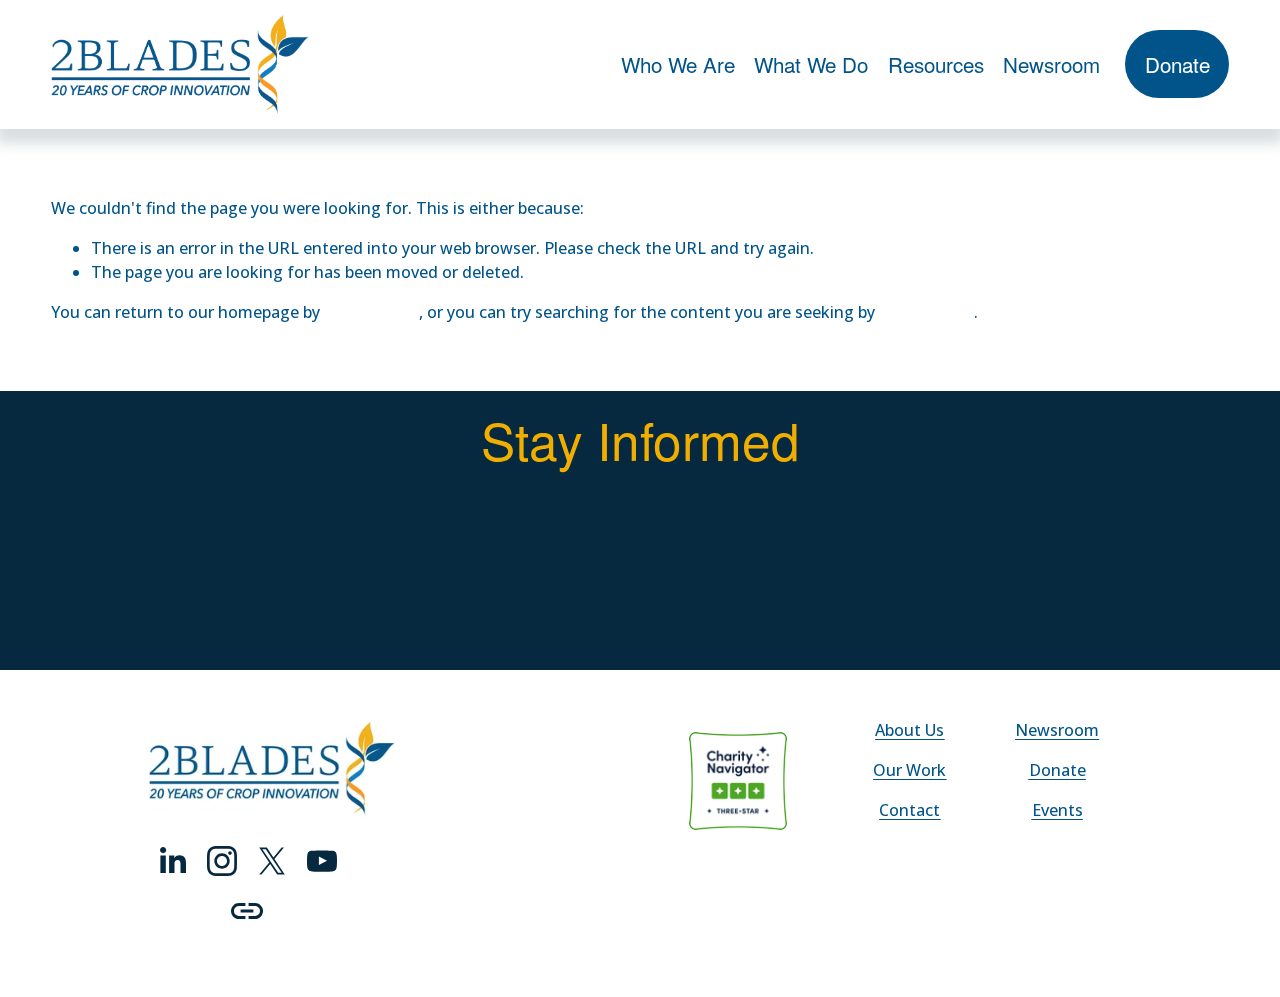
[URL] (247, 911)
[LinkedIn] (172, 861)
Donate (1177, 64)
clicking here (371, 312)
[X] (272, 861)
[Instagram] (222, 861)
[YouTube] (322, 861)
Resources (936, 64)
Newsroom (1051, 64)
